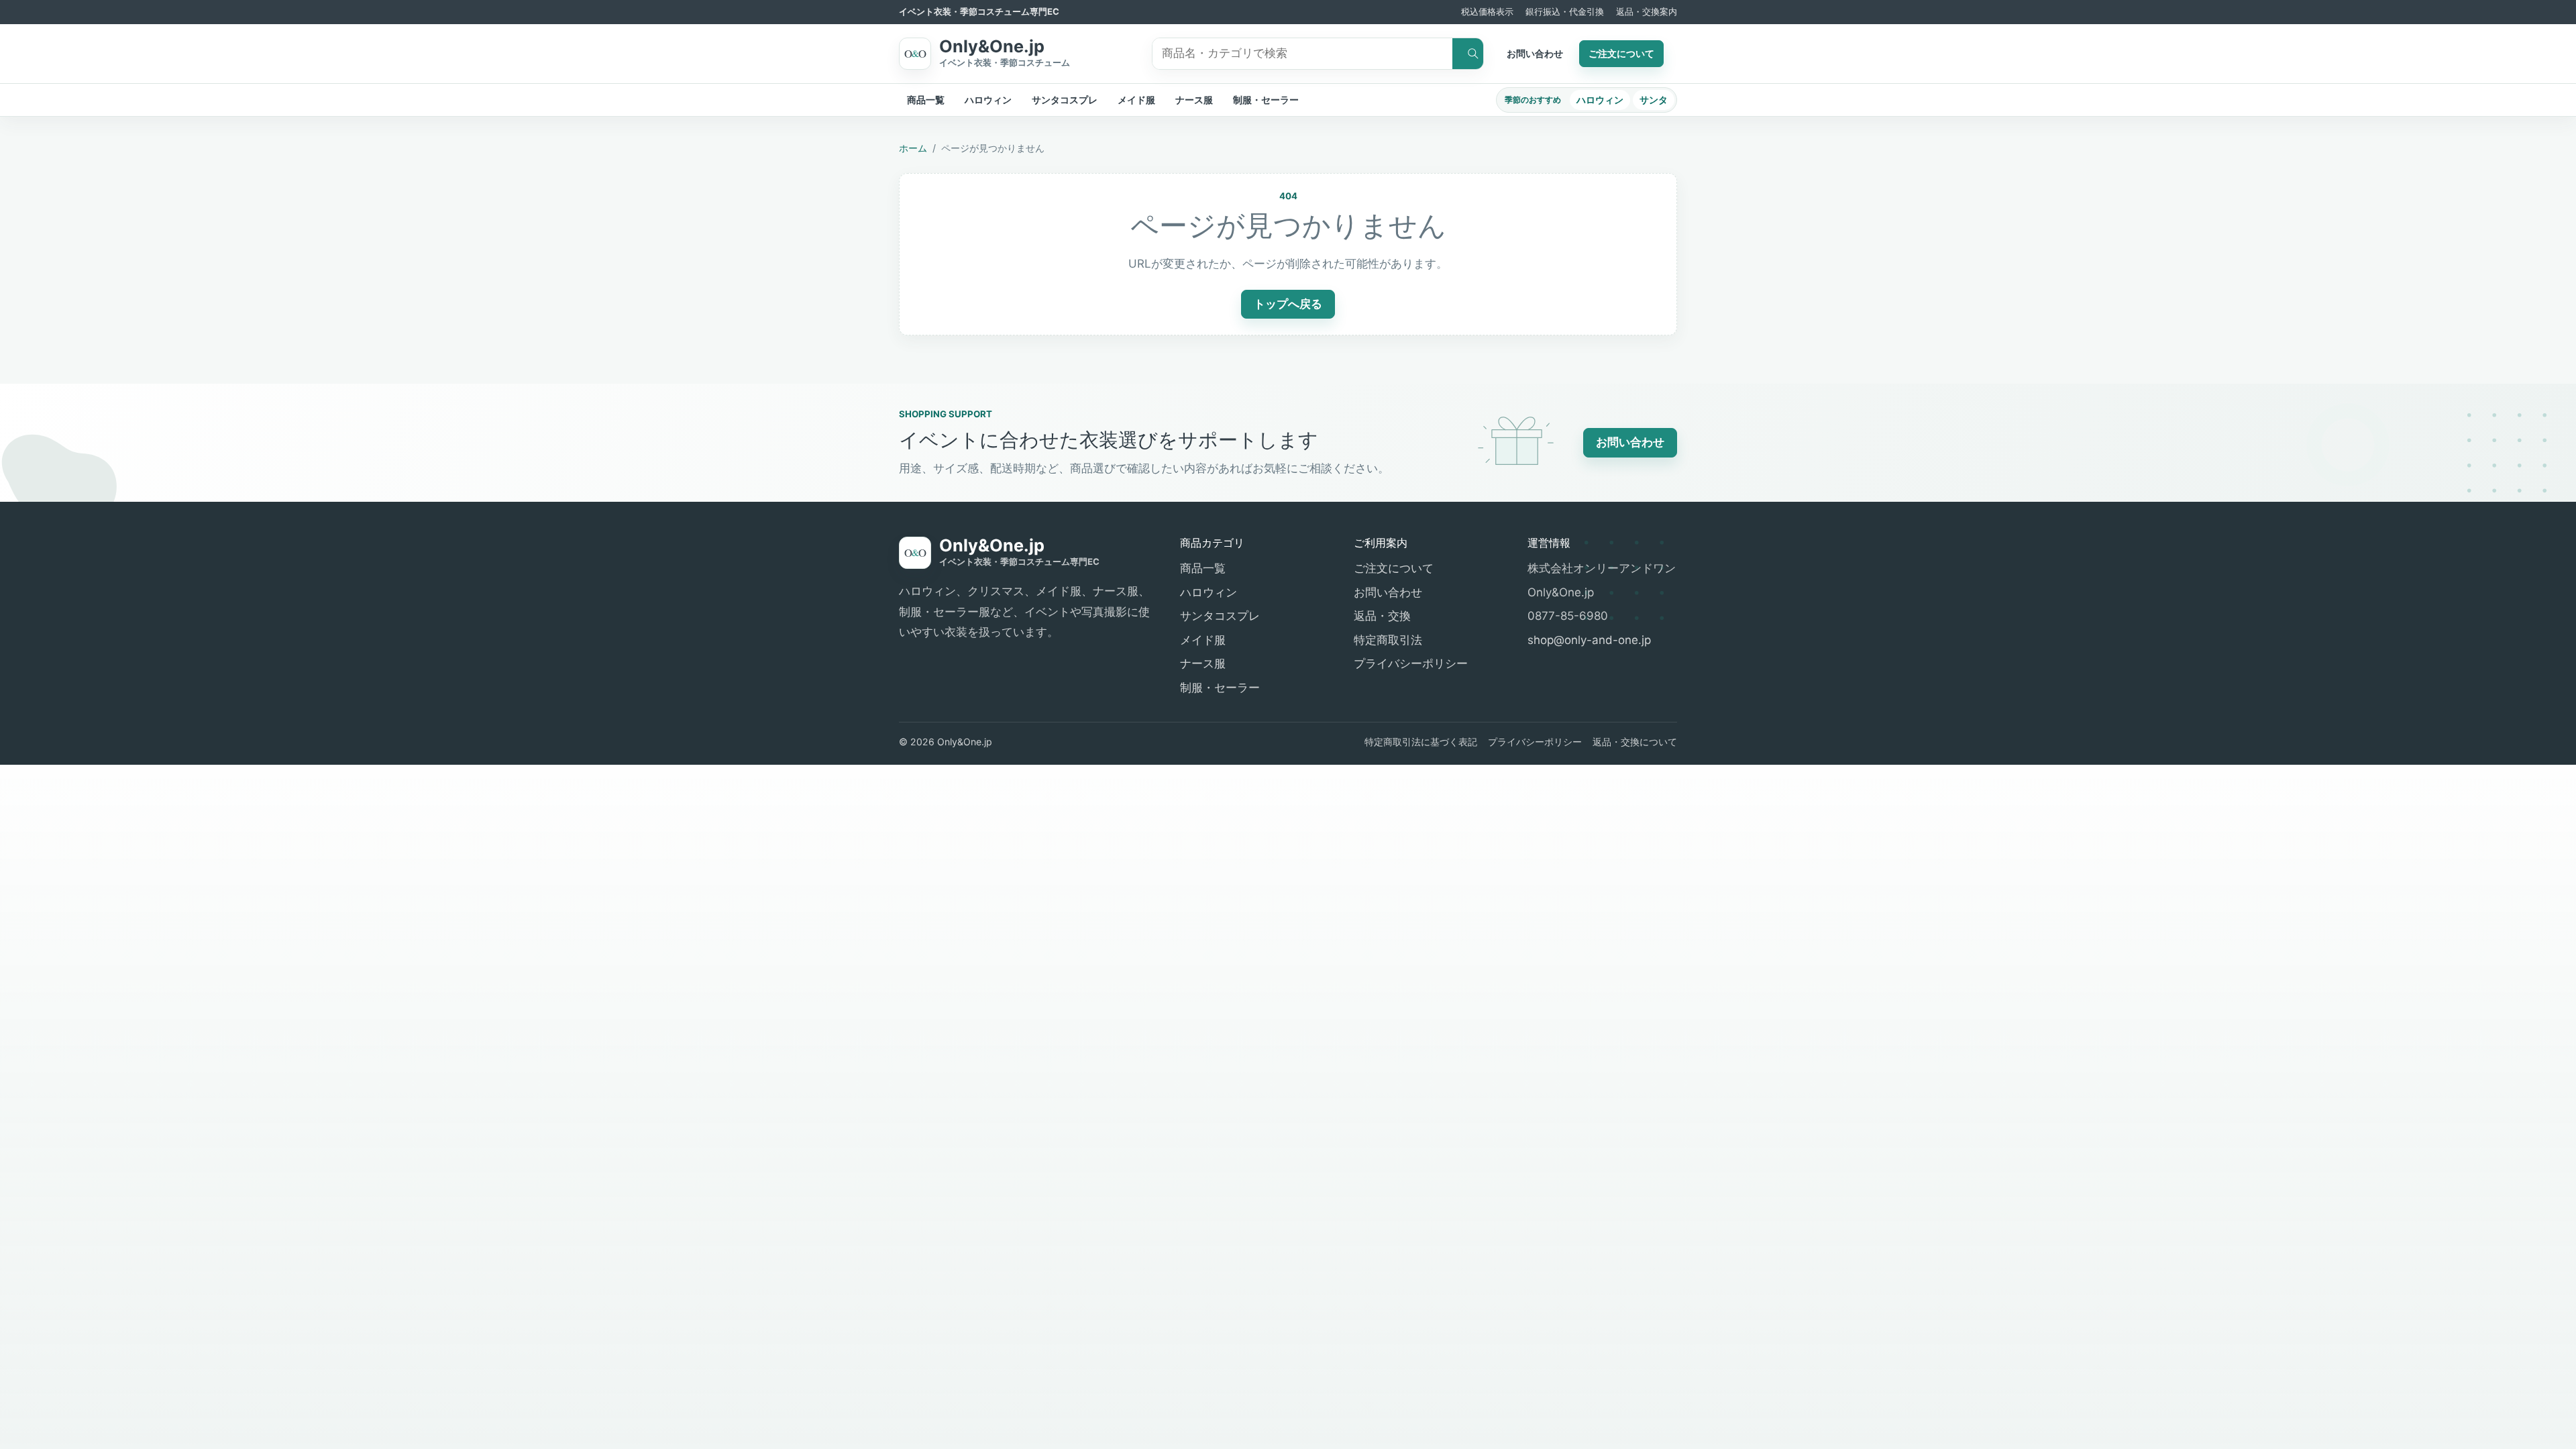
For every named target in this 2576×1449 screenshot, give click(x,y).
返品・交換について (1635, 742)
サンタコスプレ (1065, 100)
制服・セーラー (1266, 100)
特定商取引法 (1388, 640)
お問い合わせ (1535, 53)
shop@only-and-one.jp (1589, 640)
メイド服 (1136, 100)
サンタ (1654, 100)
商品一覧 (926, 100)
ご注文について (1621, 53)
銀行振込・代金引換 (1565, 11)
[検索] (1468, 54)
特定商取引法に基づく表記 (1421, 742)
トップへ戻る (1288, 304)
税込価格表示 (1487, 11)
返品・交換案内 (1647, 11)
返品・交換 (1382, 616)
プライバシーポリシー (1411, 663)
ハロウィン (988, 100)
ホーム (913, 148)
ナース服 (1194, 100)
